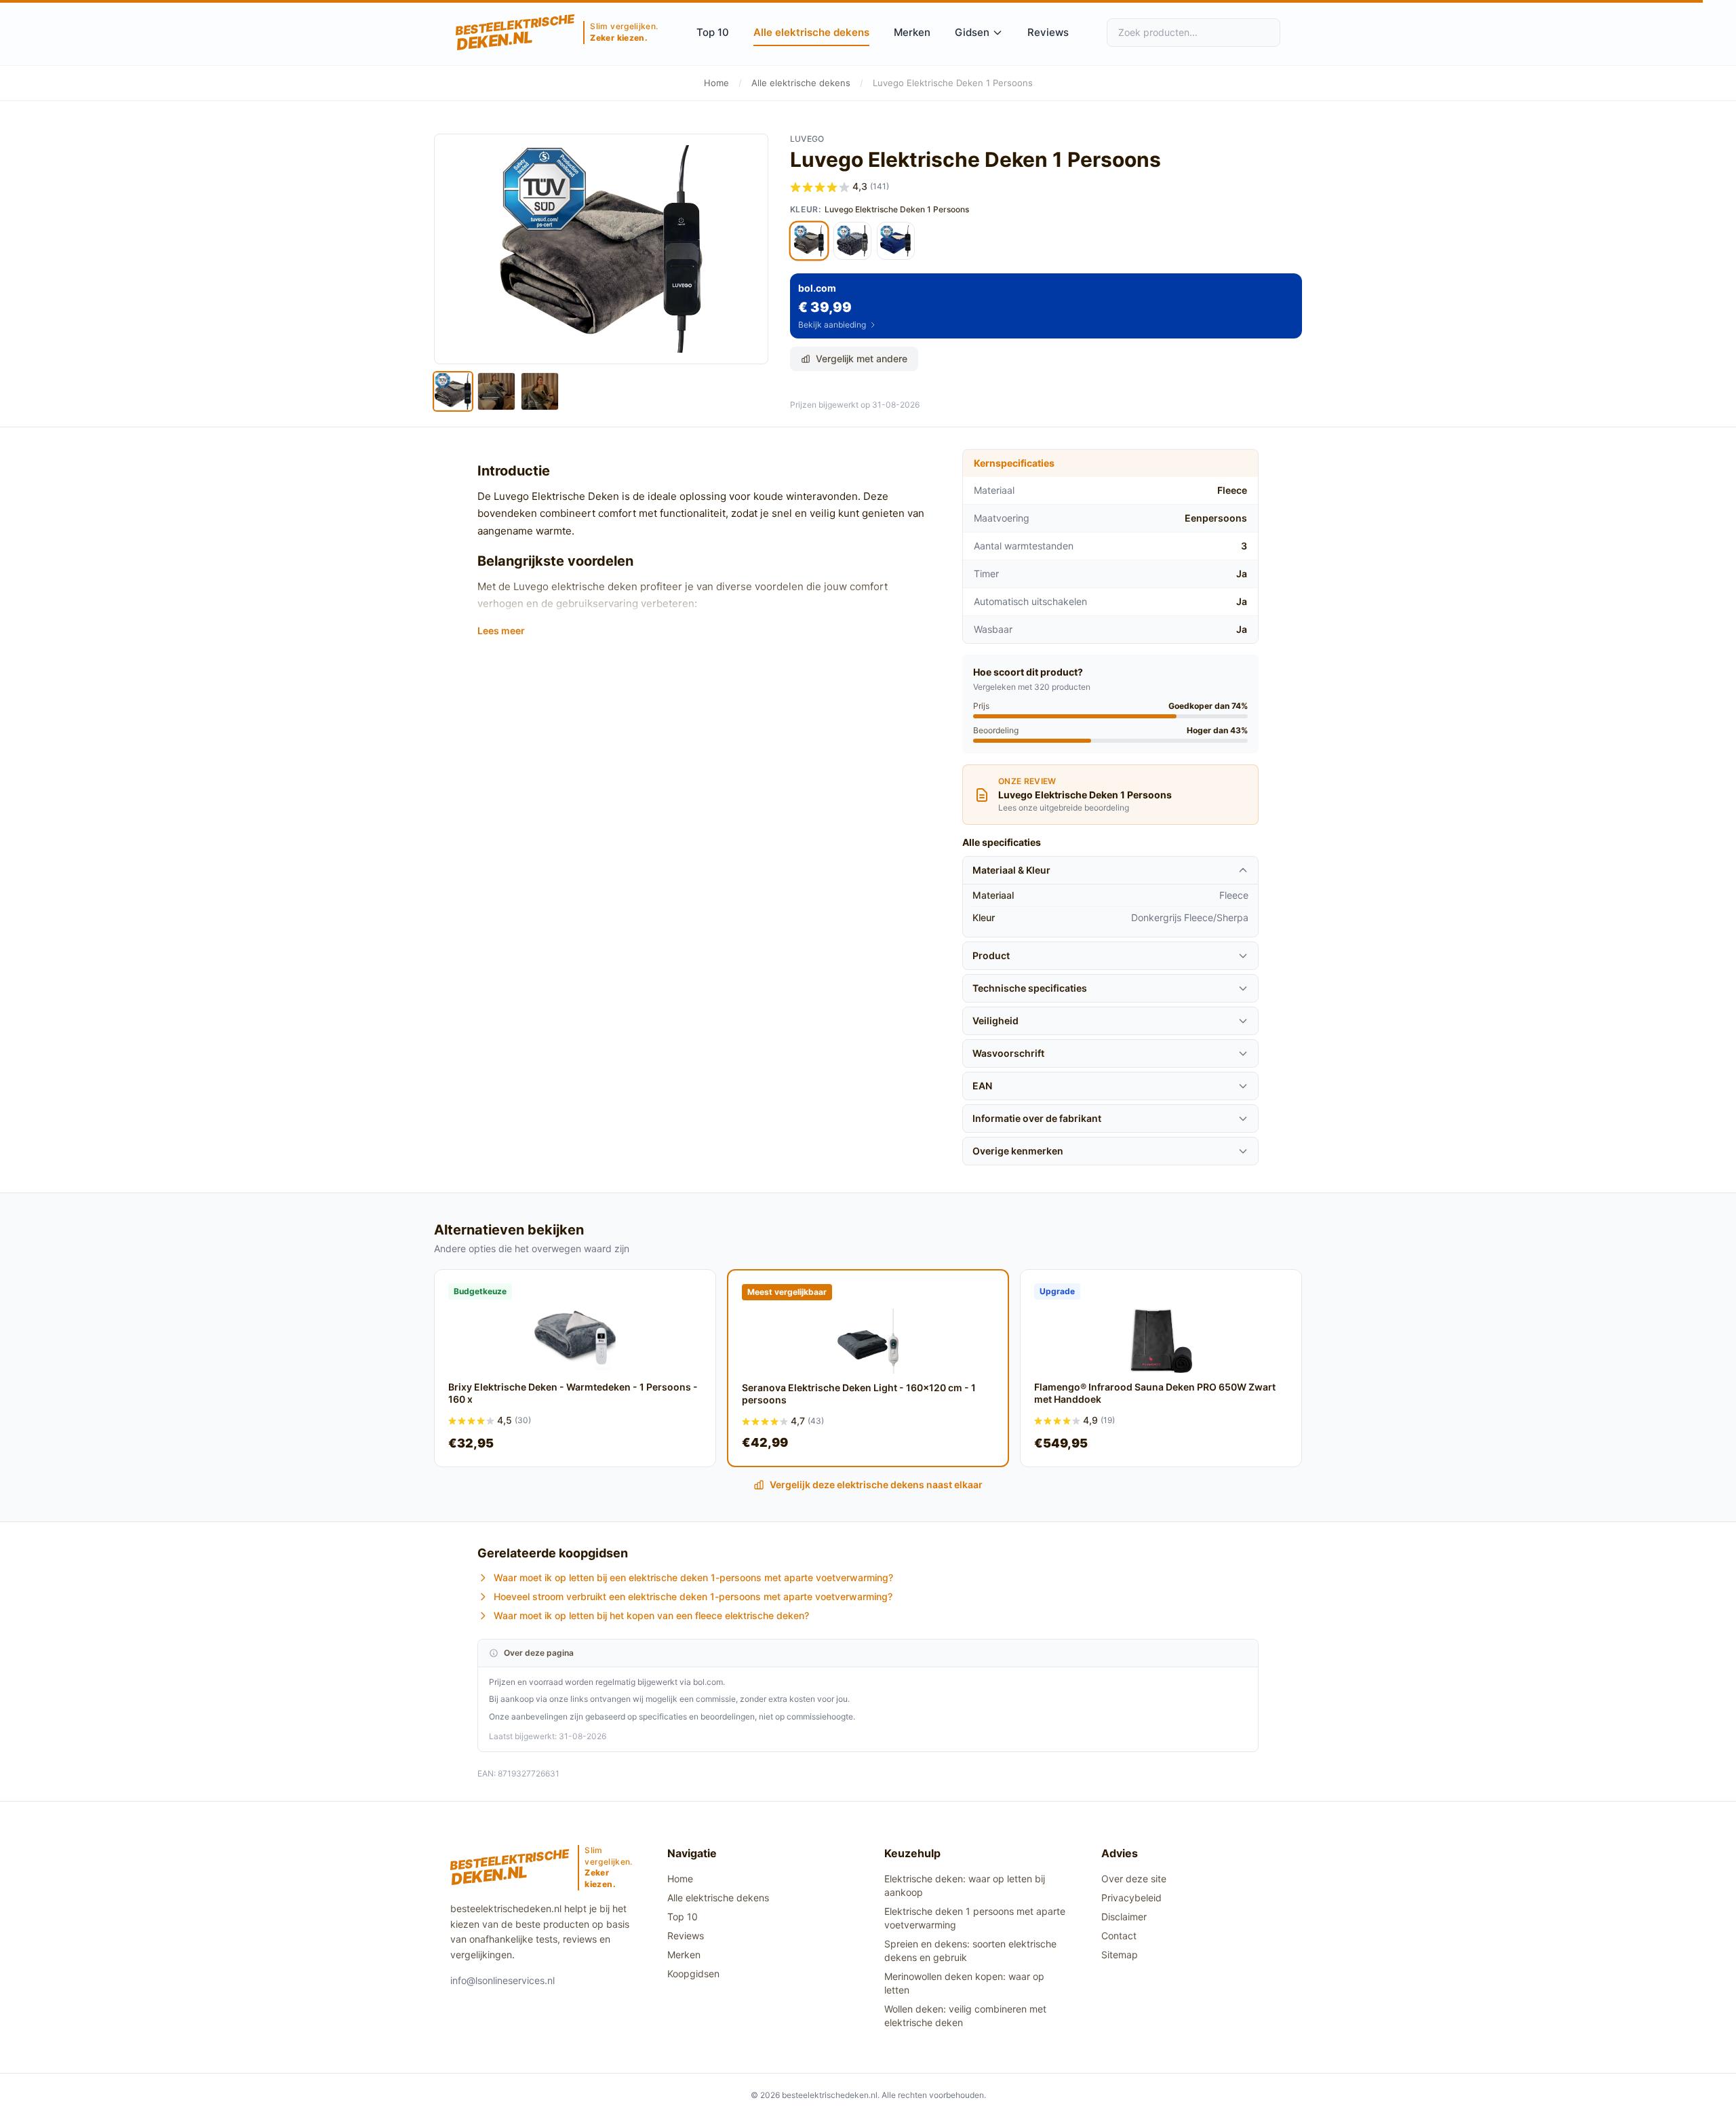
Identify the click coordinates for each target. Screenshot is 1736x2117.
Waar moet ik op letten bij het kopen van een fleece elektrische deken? (651, 1615)
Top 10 (713, 32)
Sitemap (1120, 1955)
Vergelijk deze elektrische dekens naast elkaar (876, 1484)
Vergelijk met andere (862, 358)
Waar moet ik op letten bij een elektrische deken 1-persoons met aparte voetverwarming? (693, 1577)
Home (716, 83)
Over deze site (1134, 1879)
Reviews (1048, 32)
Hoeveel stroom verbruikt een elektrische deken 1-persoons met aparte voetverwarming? (693, 1596)
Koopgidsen (693, 1974)
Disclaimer (1124, 1917)
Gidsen (972, 32)
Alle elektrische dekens (811, 32)
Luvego (807, 139)
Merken (912, 32)
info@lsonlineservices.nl (502, 1980)
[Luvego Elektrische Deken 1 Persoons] (809, 241)
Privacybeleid (1131, 1898)
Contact (1119, 1936)
